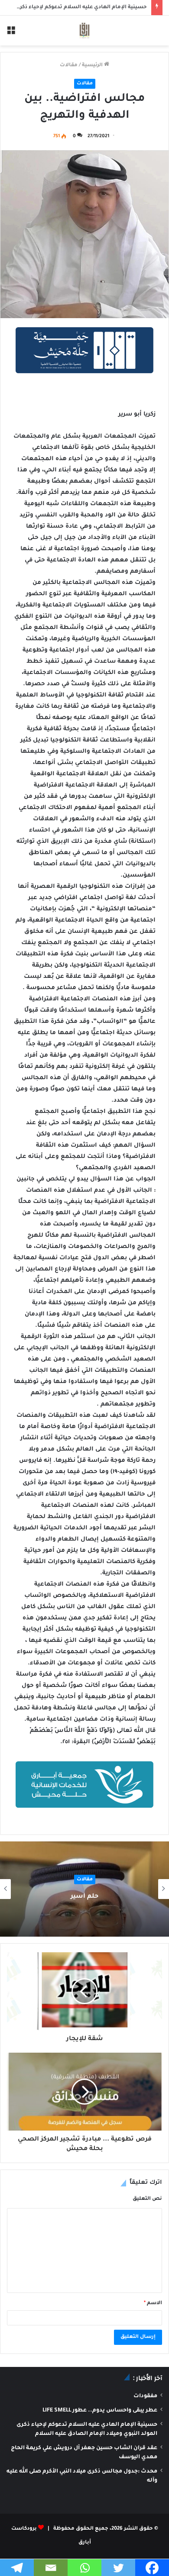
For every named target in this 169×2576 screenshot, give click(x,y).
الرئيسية (93, 66)
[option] (84, 1889)
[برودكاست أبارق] (84, 31)
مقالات (69, 66)
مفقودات (145, 2396)
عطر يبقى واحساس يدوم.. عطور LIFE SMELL (100, 2411)
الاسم (153, 2304)
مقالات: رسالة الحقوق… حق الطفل (84, 1897)
